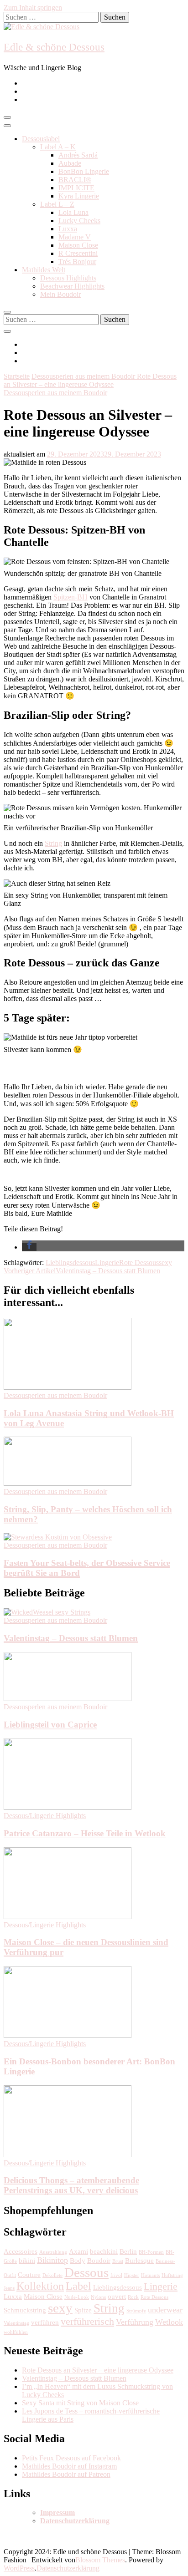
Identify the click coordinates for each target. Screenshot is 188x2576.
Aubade (70, 163)
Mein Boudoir (60, 294)
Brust (118, 2261)
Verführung (135, 2322)
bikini (27, 2261)
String (53, 843)
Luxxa (68, 229)
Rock (133, 2297)
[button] (29, 1247)
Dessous (86, 2272)
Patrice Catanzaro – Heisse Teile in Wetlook (85, 1833)
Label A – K (58, 147)
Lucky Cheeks (79, 221)
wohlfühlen (16, 2332)
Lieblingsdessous (70, 1263)
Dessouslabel (41, 139)
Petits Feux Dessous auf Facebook (71, 2458)
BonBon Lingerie (84, 171)
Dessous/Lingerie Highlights (45, 1816)
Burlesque (139, 2261)
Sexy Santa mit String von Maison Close (80, 2403)
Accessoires (21, 2251)
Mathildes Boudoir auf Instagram (69, 2466)
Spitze (83, 2310)
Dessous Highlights (68, 278)
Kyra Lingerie (79, 196)
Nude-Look (77, 2297)
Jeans (9, 2288)
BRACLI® (75, 180)
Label (78, 2286)
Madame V (75, 237)
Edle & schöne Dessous (54, 47)
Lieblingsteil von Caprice (50, 1725)
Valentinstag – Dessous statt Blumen (71, 1638)
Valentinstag (16, 2323)
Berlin (128, 2251)
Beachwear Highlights (72, 286)
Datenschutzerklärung (68, 2568)
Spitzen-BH (70, 597)
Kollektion (40, 2286)
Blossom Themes (100, 2560)
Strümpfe (136, 2311)
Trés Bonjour (77, 262)
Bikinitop (52, 2260)
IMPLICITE (76, 188)
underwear (165, 2310)
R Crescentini (78, 253)
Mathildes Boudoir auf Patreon (66, 2474)
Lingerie (107, 1263)
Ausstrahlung (53, 2252)
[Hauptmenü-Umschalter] (7, 117)
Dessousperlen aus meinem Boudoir (55, 393)
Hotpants (150, 2275)
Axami (78, 2251)
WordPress (19, 2568)
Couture (29, 2275)
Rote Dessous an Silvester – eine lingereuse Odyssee (98, 2370)
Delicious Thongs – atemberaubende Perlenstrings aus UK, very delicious (71, 2185)
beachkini (104, 2251)
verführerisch (87, 2321)
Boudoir (99, 2261)
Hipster (132, 2275)
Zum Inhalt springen (33, 8)
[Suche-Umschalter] (7, 312)
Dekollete (52, 2275)
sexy (165, 1263)
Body (78, 2261)
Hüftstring (172, 2275)
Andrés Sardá (78, 155)
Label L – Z (57, 204)
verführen (45, 2322)
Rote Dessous (139, 1263)
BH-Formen (151, 2252)
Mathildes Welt (44, 270)
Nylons (98, 2297)
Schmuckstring (25, 2310)
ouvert (117, 2297)
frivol (116, 2275)
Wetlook (169, 2322)
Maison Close (78, 245)
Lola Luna (73, 212)
